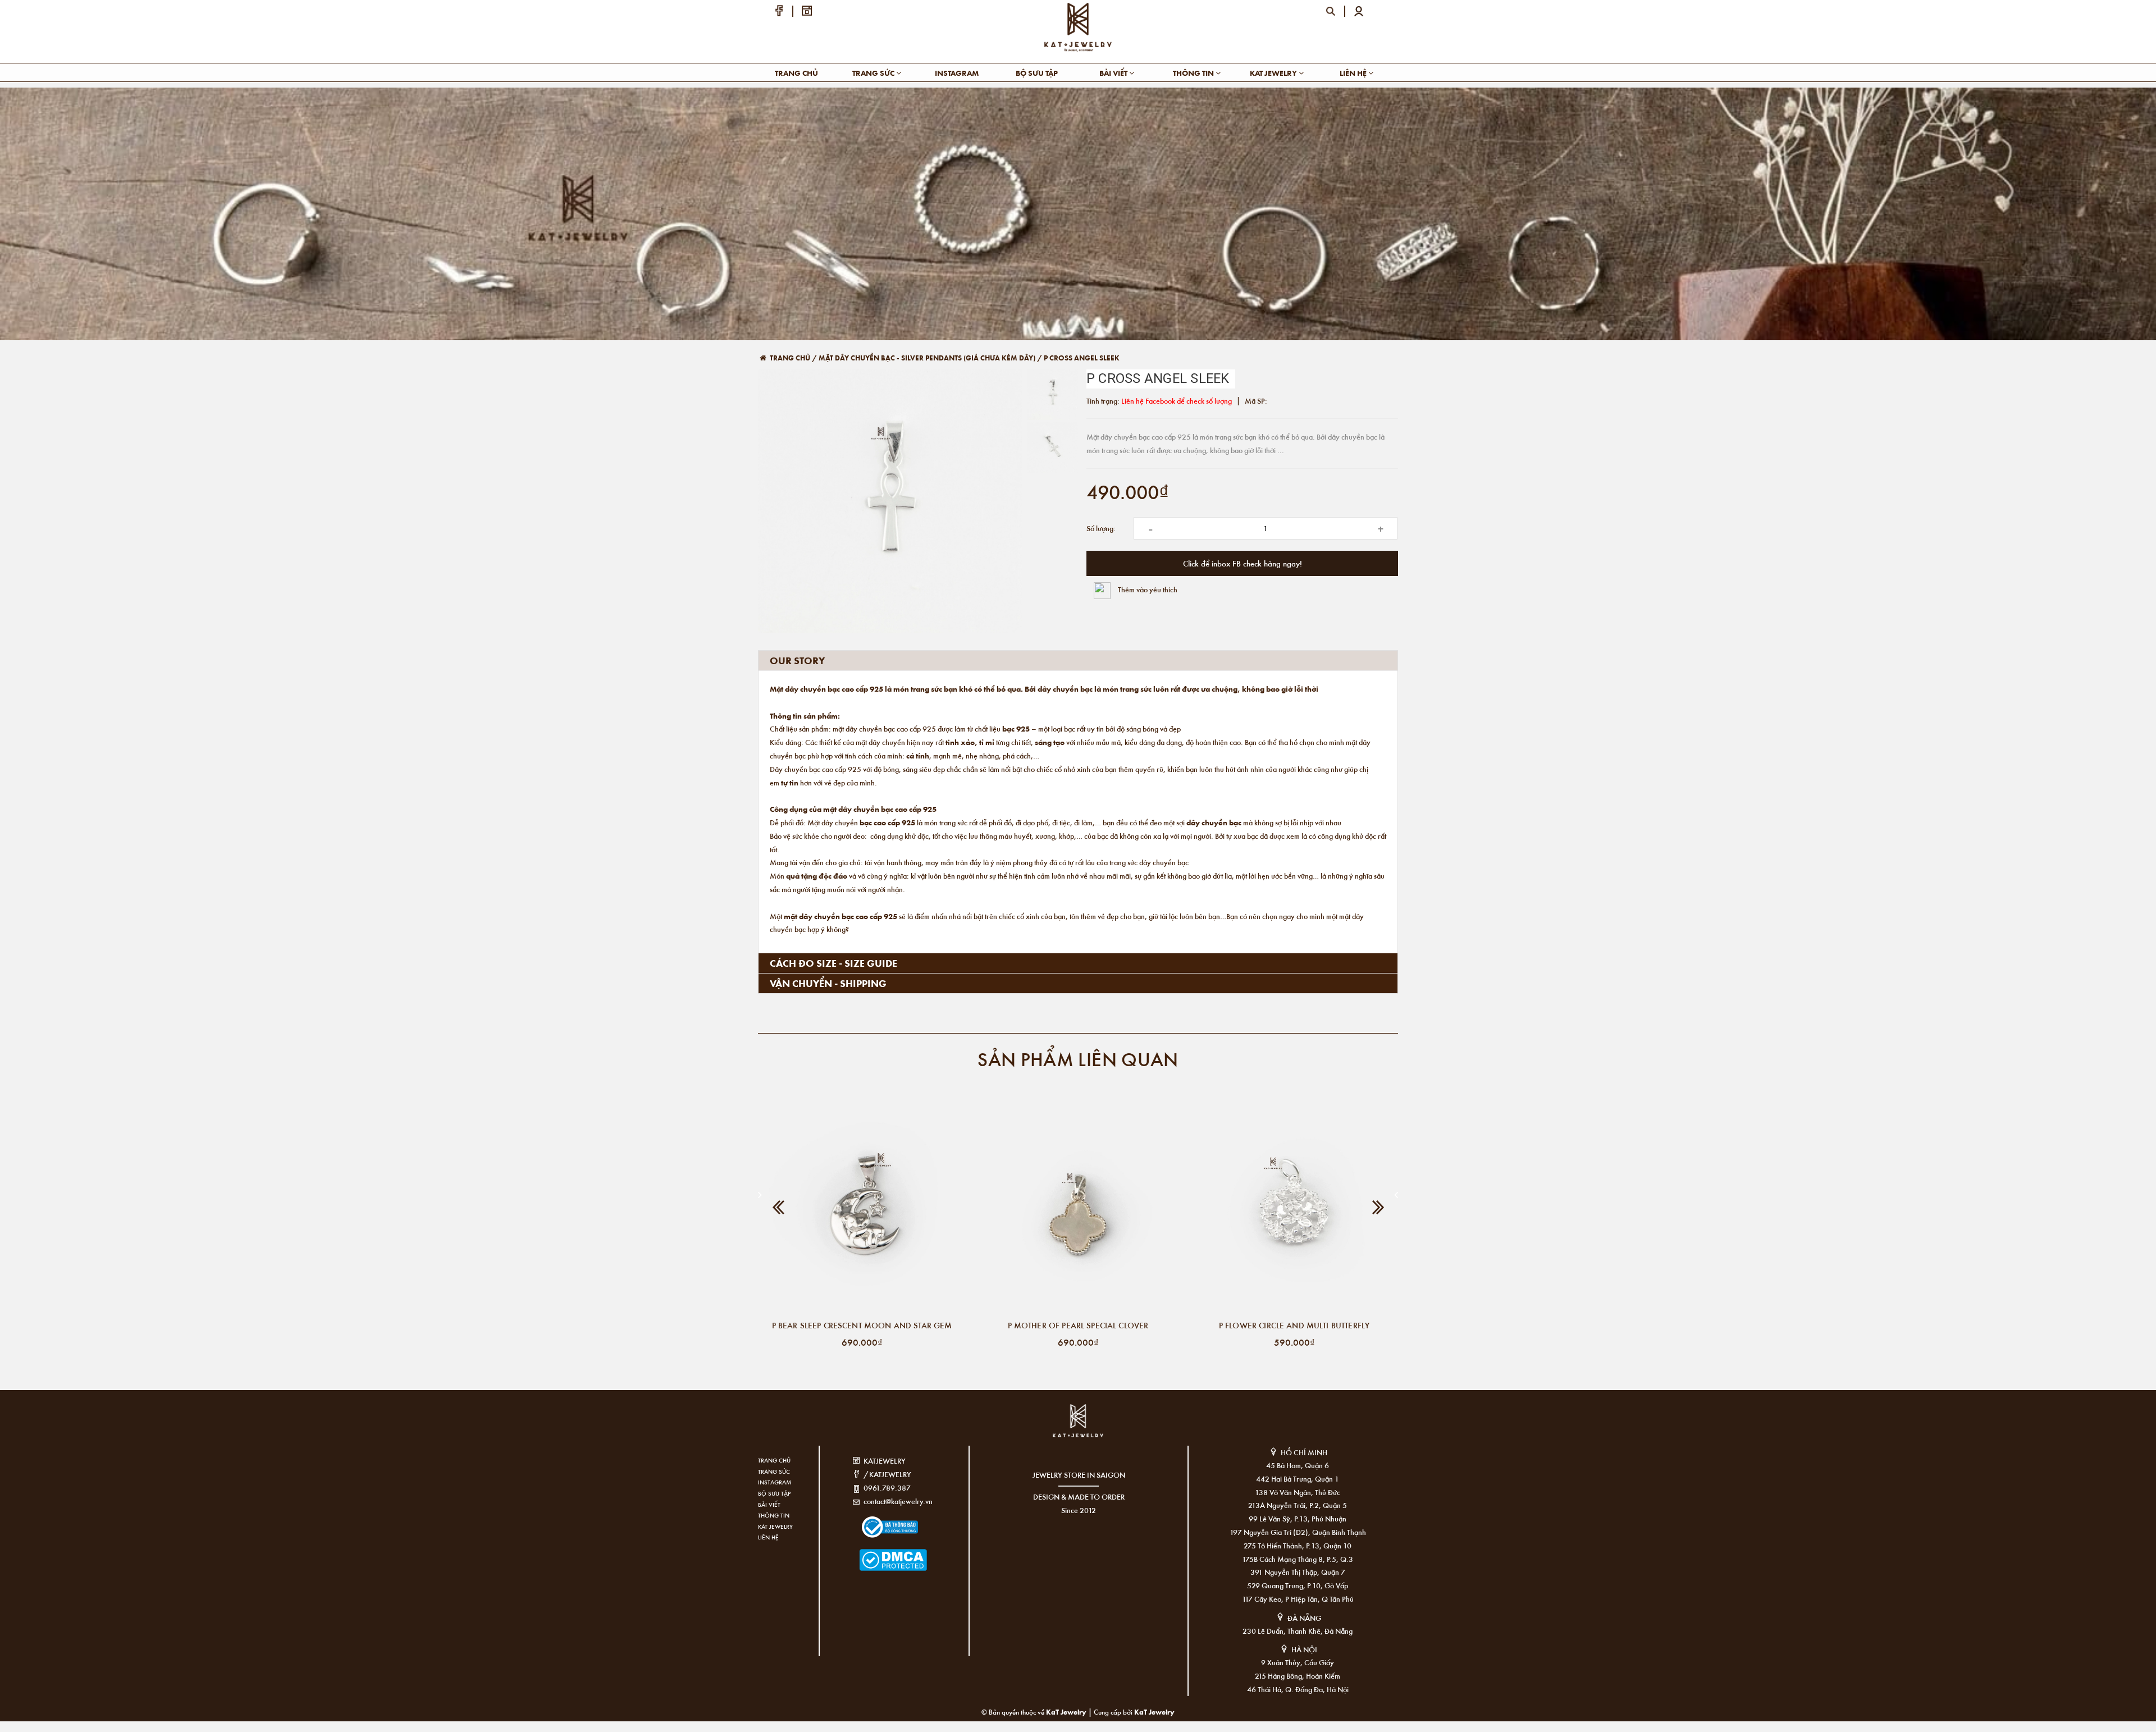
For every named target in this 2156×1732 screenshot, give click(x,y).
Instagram (957, 73)
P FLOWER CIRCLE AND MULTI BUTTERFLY (1294, 1325)
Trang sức (874, 73)
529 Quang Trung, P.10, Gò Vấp (1298, 1585)
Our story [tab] (797, 660)
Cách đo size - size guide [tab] (833, 963)
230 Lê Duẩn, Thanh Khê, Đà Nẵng (1298, 1631)
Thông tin (1194, 73)
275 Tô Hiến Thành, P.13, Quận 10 (1298, 1545)
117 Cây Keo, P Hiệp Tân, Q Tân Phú (1298, 1599)
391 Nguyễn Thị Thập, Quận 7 (1298, 1572)
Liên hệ (1354, 73)
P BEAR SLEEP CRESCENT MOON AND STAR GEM (862, 1325)
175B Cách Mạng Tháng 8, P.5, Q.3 (1298, 1559)
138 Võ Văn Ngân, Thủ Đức (1298, 1492)
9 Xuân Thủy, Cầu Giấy (1298, 1662)
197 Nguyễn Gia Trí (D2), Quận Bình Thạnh (1298, 1532)
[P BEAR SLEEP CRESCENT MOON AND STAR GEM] (862, 1210)
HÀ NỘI (1304, 1649)
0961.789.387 (887, 1487)
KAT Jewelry (1274, 73)
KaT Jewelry (1154, 1712)
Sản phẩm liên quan (1078, 1059)
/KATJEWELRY (887, 1474)
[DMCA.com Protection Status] (876, 1553)
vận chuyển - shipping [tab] (828, 983)
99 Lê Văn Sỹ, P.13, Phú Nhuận (1298, 1518)
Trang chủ (796, 73)
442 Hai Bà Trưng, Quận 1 (1298, 1479)
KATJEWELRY (885, 1461)
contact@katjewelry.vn (898, 1501)
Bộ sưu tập (1037, 73)
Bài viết (1114, 73)
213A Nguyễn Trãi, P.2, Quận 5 (1298, 1505)
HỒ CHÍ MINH (1304, 1452)
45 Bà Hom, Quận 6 (1298, 1465)
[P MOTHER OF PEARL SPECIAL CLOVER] (1078, 1210)
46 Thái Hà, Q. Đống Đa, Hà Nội (1298, 1689)
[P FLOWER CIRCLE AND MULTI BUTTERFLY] (1294, 1210)
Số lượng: (1101, 528)
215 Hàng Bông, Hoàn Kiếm (1298, 1676)
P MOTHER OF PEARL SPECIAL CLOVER (1078, 1325)
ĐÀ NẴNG (1304, 1618)
